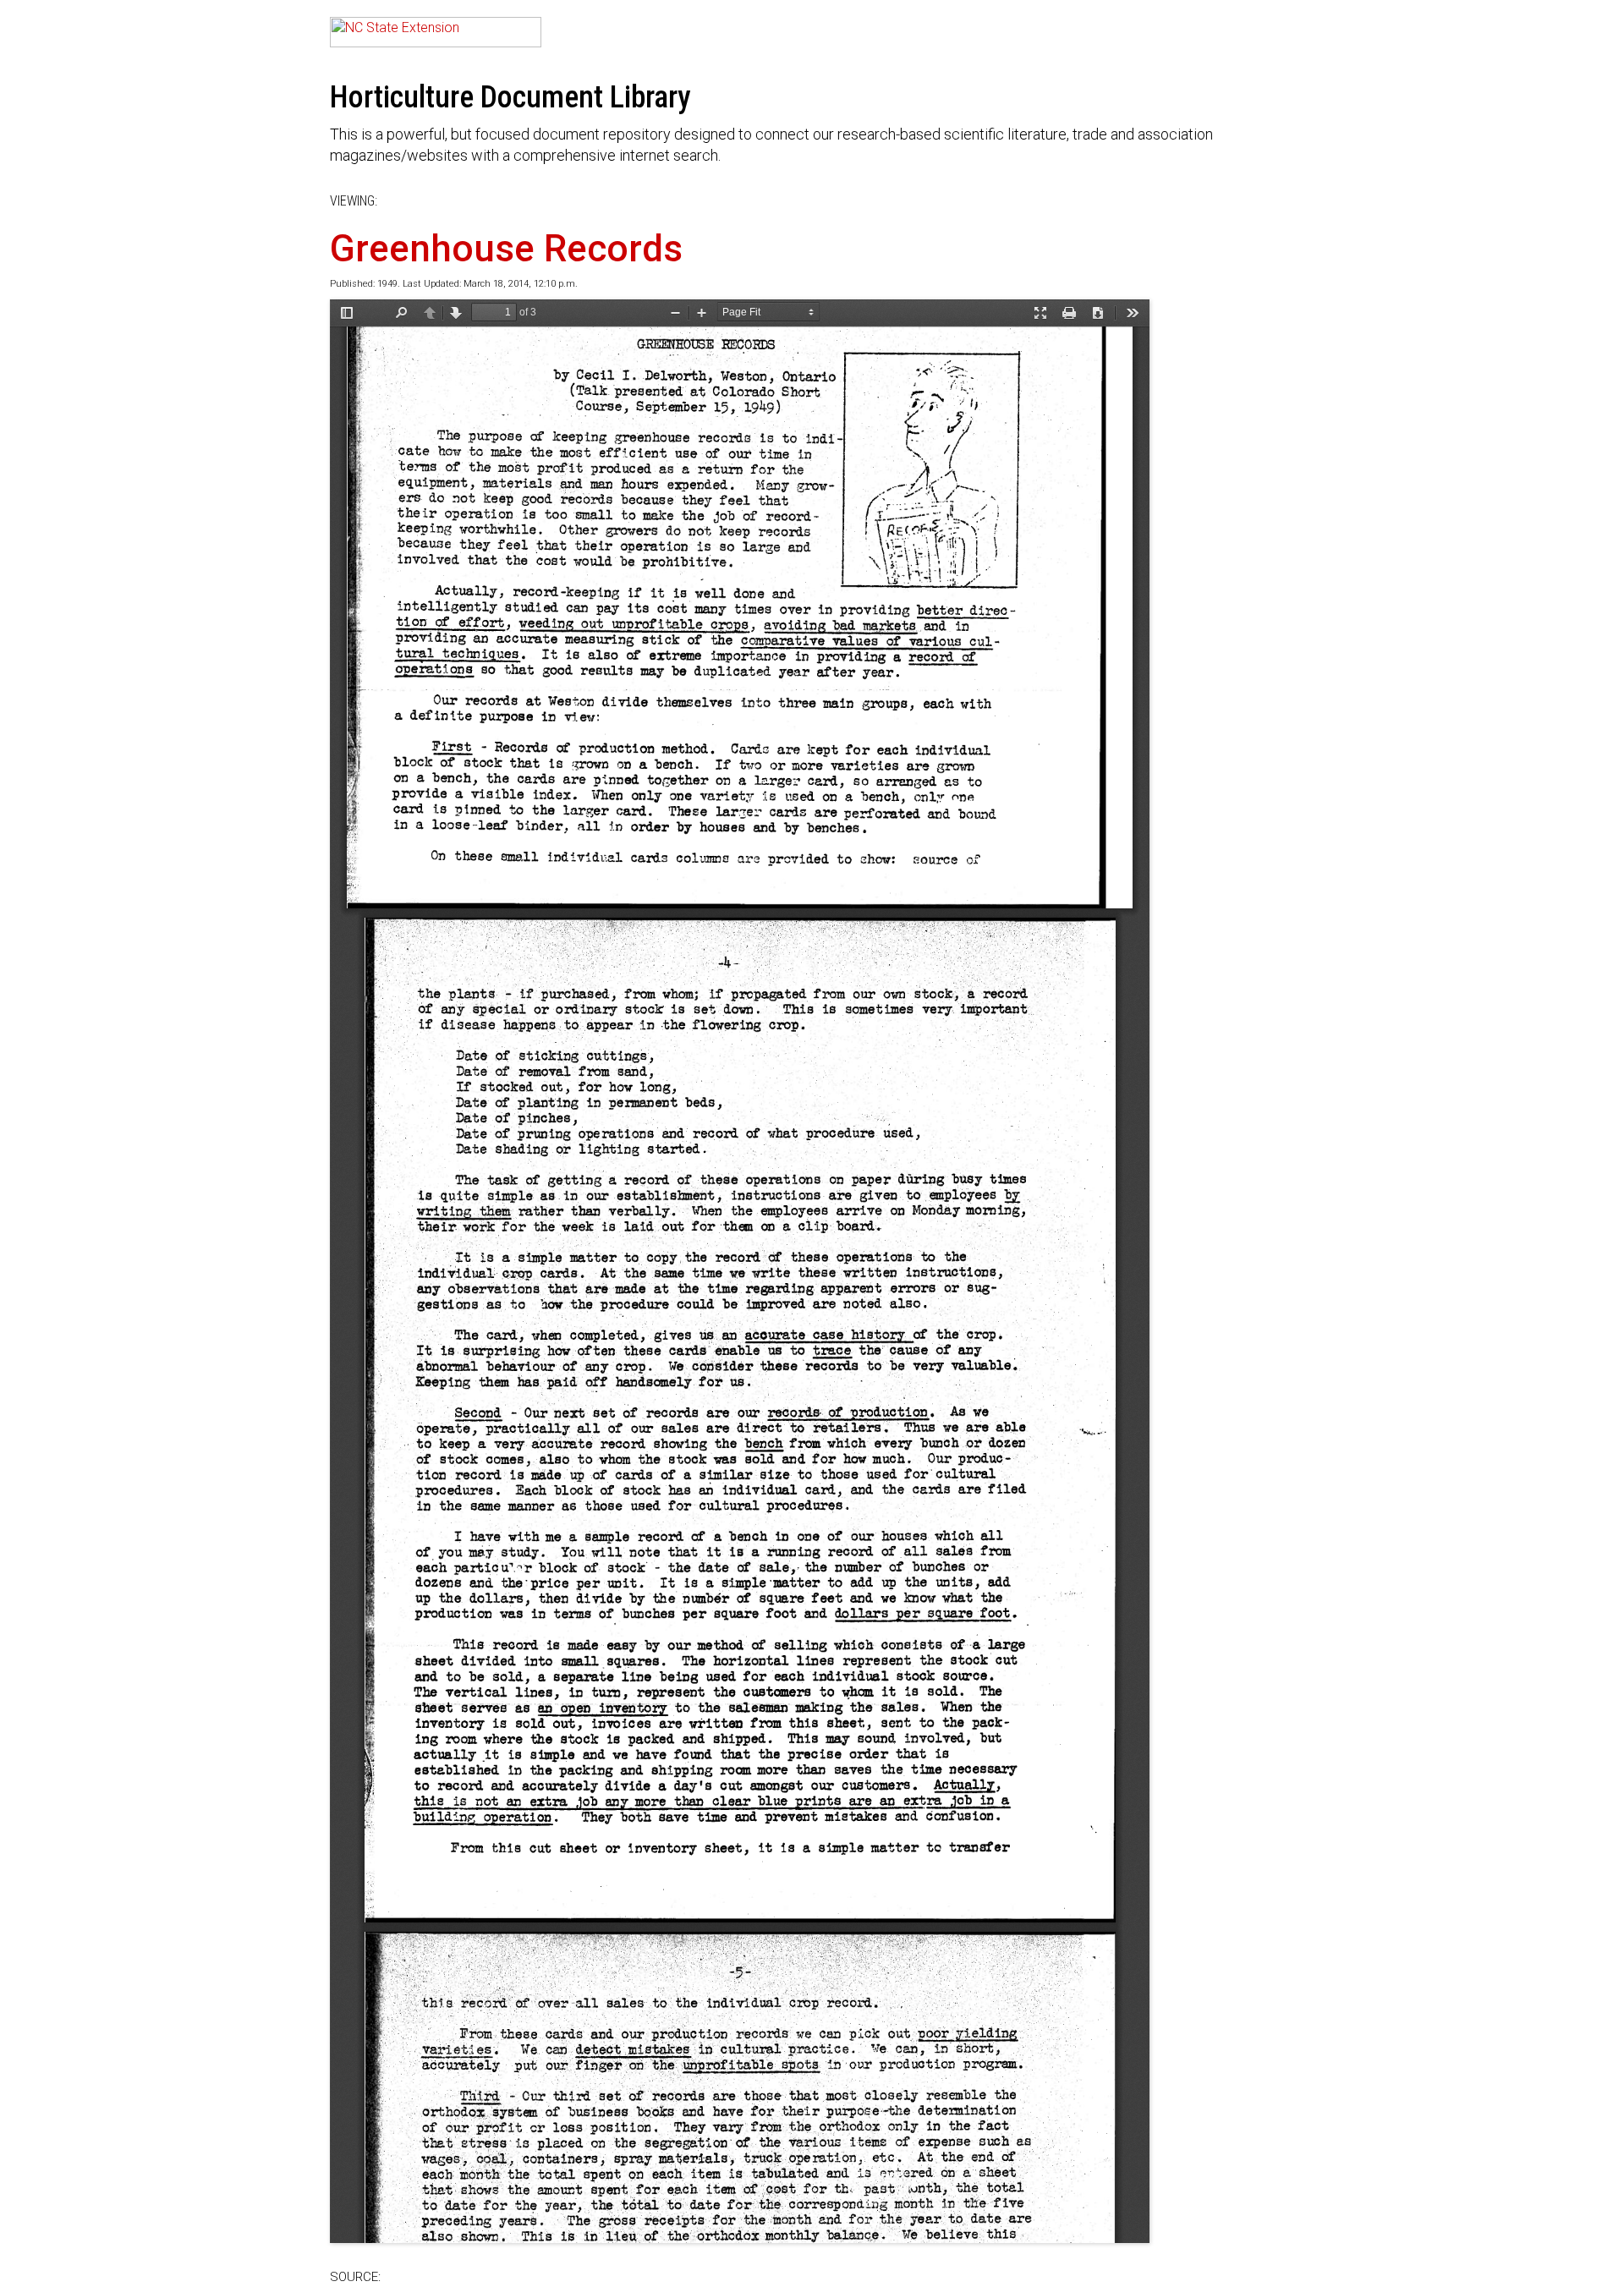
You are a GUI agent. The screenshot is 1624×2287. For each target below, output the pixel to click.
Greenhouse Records (506, 249)
